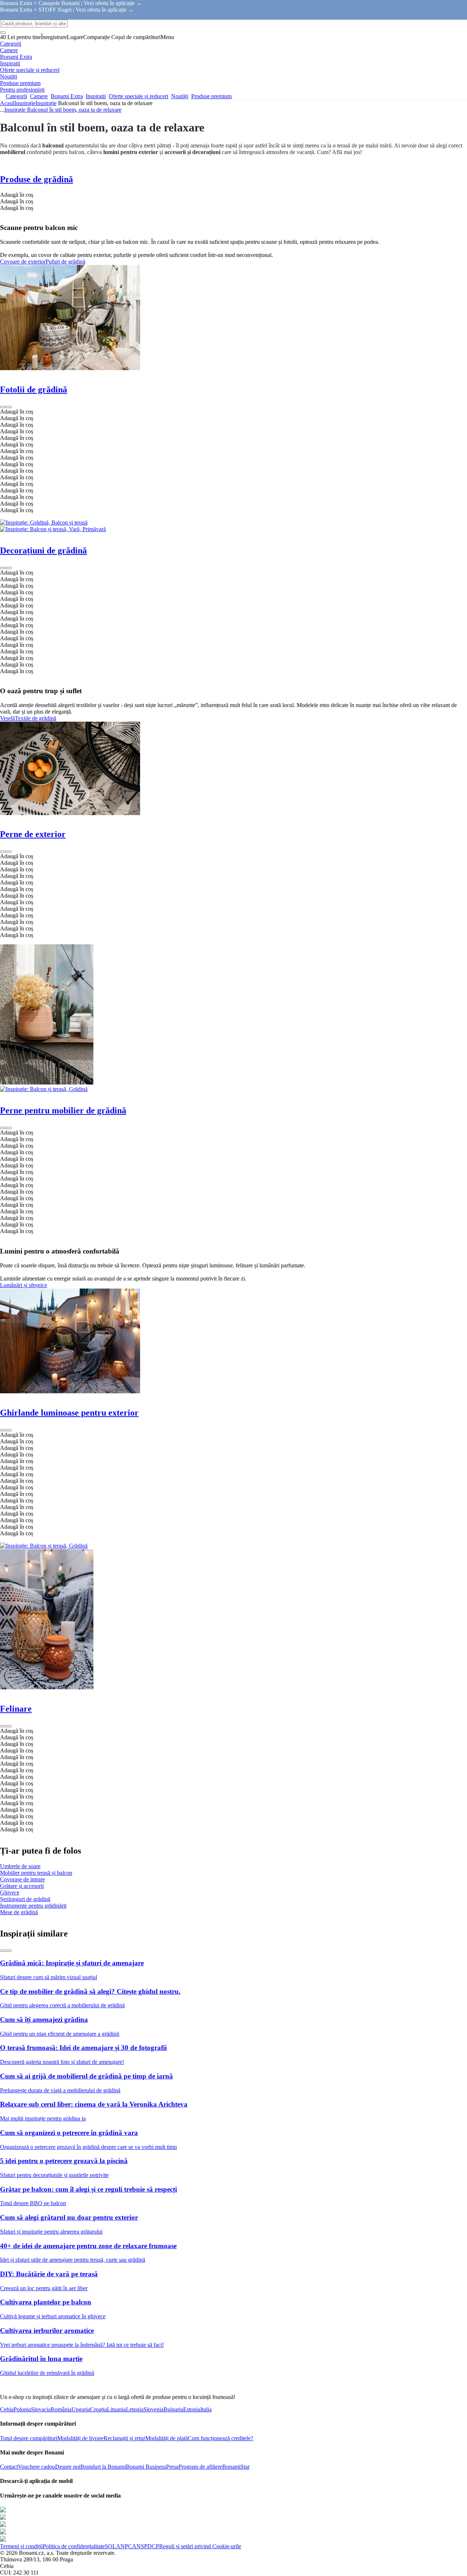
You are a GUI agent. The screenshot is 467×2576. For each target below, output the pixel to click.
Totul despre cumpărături (29, 2438)
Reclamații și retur (124, 2438)
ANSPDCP (146, 2546)
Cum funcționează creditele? (221, 2438)
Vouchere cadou (36, 2467)
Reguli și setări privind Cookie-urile (200, 2546)
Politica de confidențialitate (74, 2546)
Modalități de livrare (80, 2438)
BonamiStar (236, 2467)
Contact (9, 2467)
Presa (172, 2467)
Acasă (7, 103)
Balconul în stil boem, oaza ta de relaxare (74, 110)
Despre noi (68, 2467)
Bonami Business (146, 2467)
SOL (110, 2546)
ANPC (124, 2546)
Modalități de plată (167, 2438)
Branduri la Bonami (103, 2467)
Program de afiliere (200, 2467)
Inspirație (46, 103)
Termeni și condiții (21, 2546)
